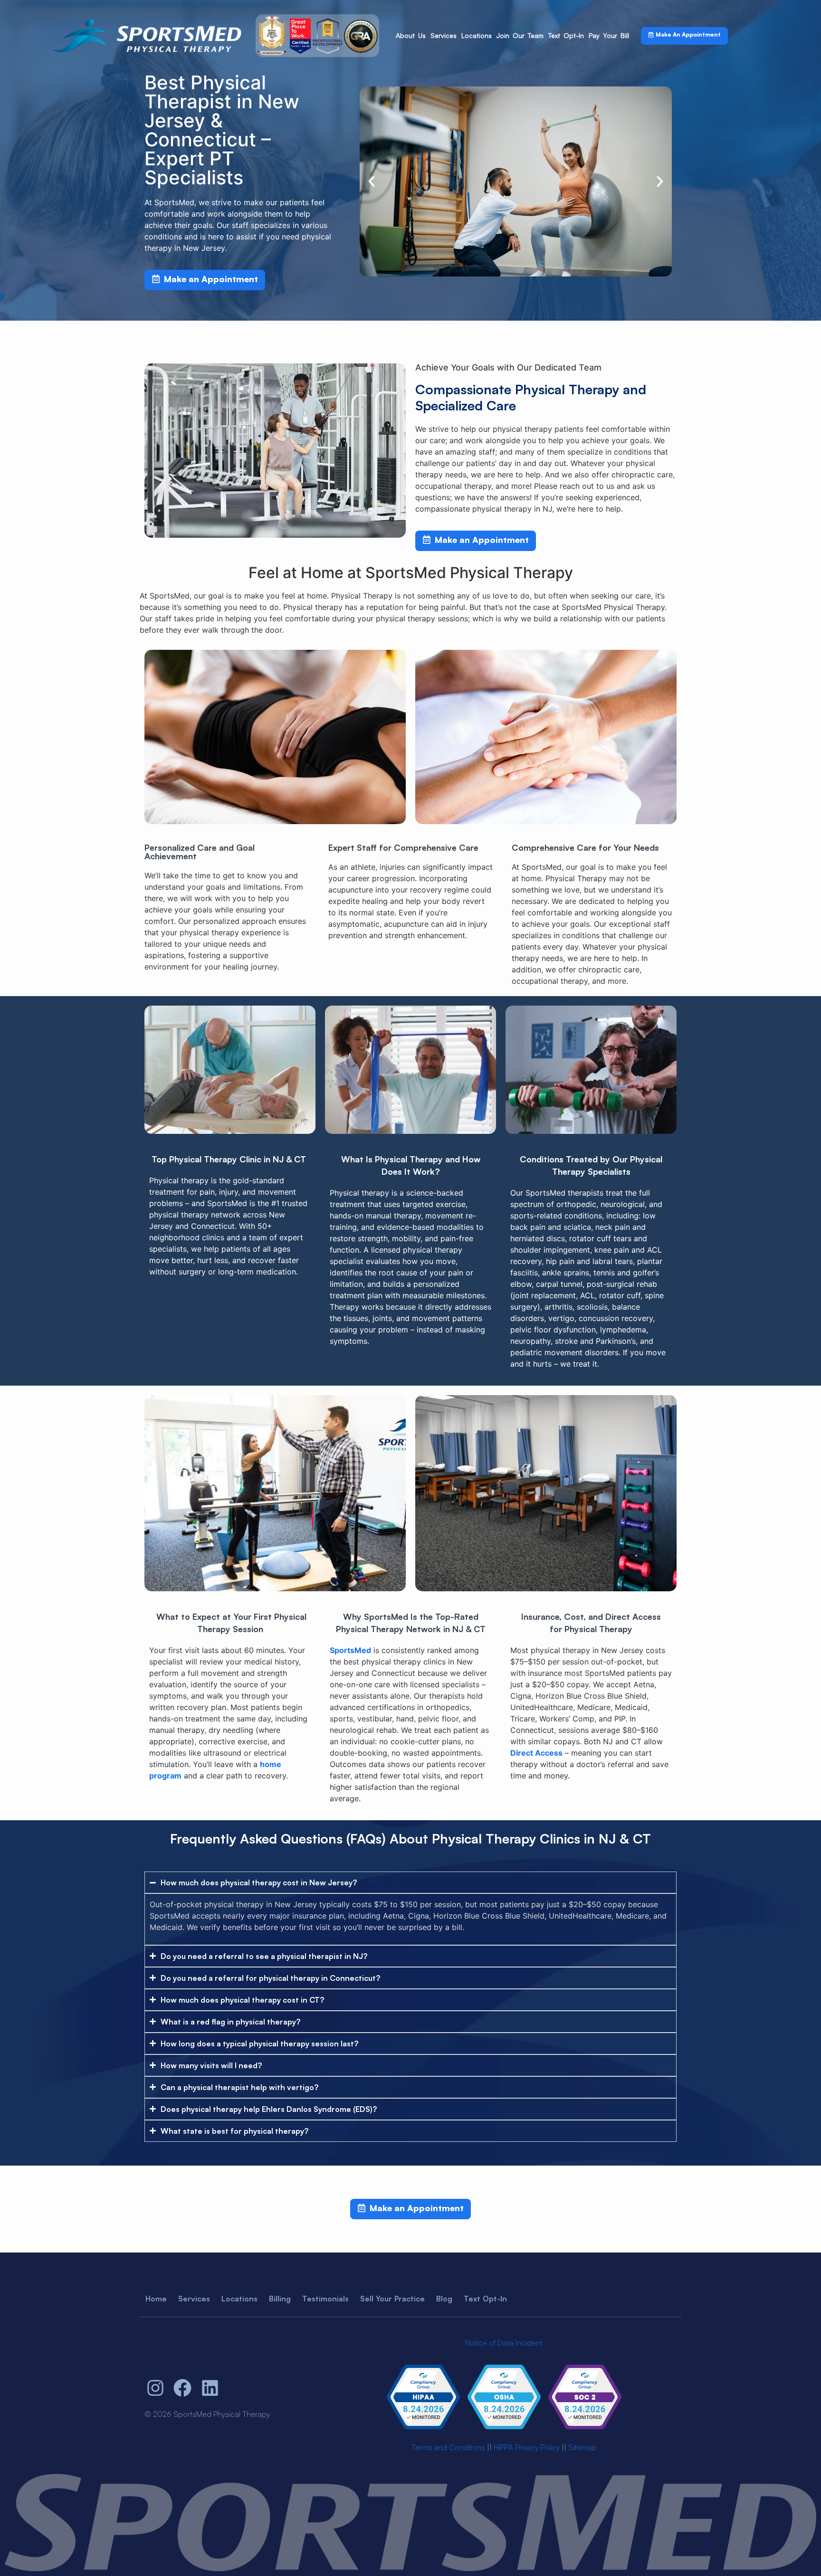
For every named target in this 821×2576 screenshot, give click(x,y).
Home (156, 2299)
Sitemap (582, 2447)
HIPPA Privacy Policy (527, 2447)
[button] (372, 181)
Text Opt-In (566, 35)
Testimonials (325, 2299)
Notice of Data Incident (504, 2343)
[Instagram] (155, 2388)
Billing (280, 2299)
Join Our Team (520, 35)
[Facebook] (183, 2388)
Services (444, 35)
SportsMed (350, 1650)
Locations (477, 35)
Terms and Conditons (448, 2447)
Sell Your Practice (392, 2299)
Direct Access (536, 1753)
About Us (411, 35)
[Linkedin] (210, 2388)
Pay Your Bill (609, 35)
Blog (444, 2299)
